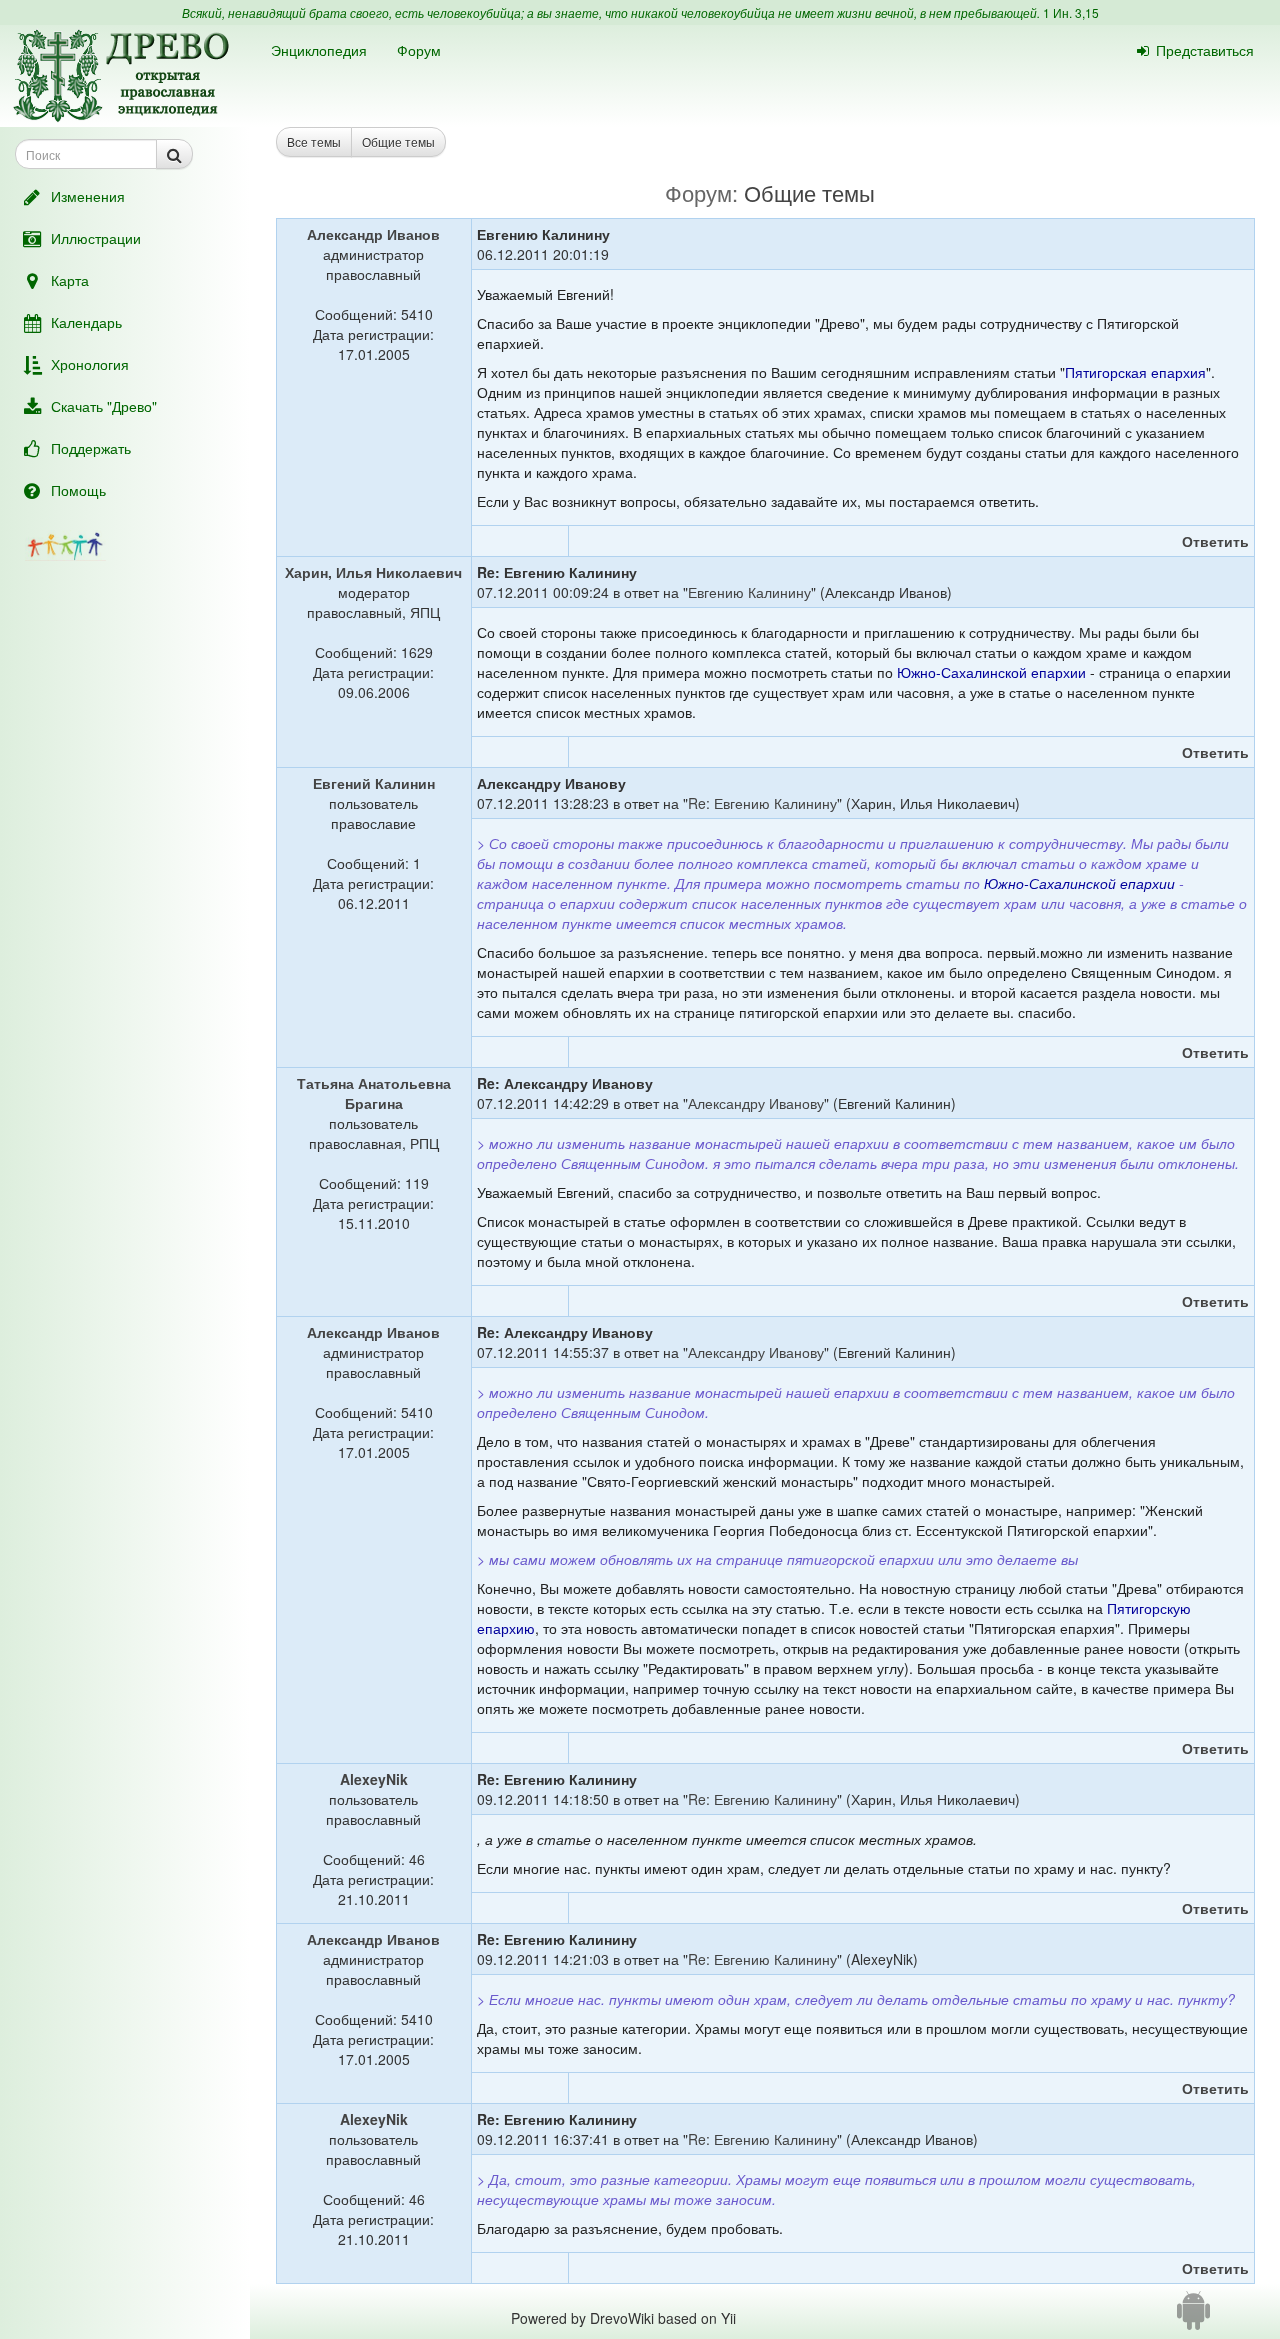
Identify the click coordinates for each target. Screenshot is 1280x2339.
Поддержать (91, 448)
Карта (70, 280)
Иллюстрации (96, 238)
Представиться (1205, 50)
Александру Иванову (756, 1103)
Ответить (1215, 541)
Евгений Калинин (374, 783)
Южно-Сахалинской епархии (991, 672)
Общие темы (398, 141)
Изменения (88, 196)
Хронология (90, 364)
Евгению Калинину (749, 592)
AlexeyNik (374, 1779)
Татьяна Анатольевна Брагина (374, 1093)
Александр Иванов (373, 234)
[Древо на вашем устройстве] (1193, 2318)
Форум (419, 50)
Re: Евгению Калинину (762, 803)
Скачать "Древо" (104, 406)
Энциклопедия (319, 50)
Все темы (314, 141)
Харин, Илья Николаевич (373, 572)
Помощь (78, 490)
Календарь (86, 322)
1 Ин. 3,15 (1071, 12)
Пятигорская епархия (1135, 372)
